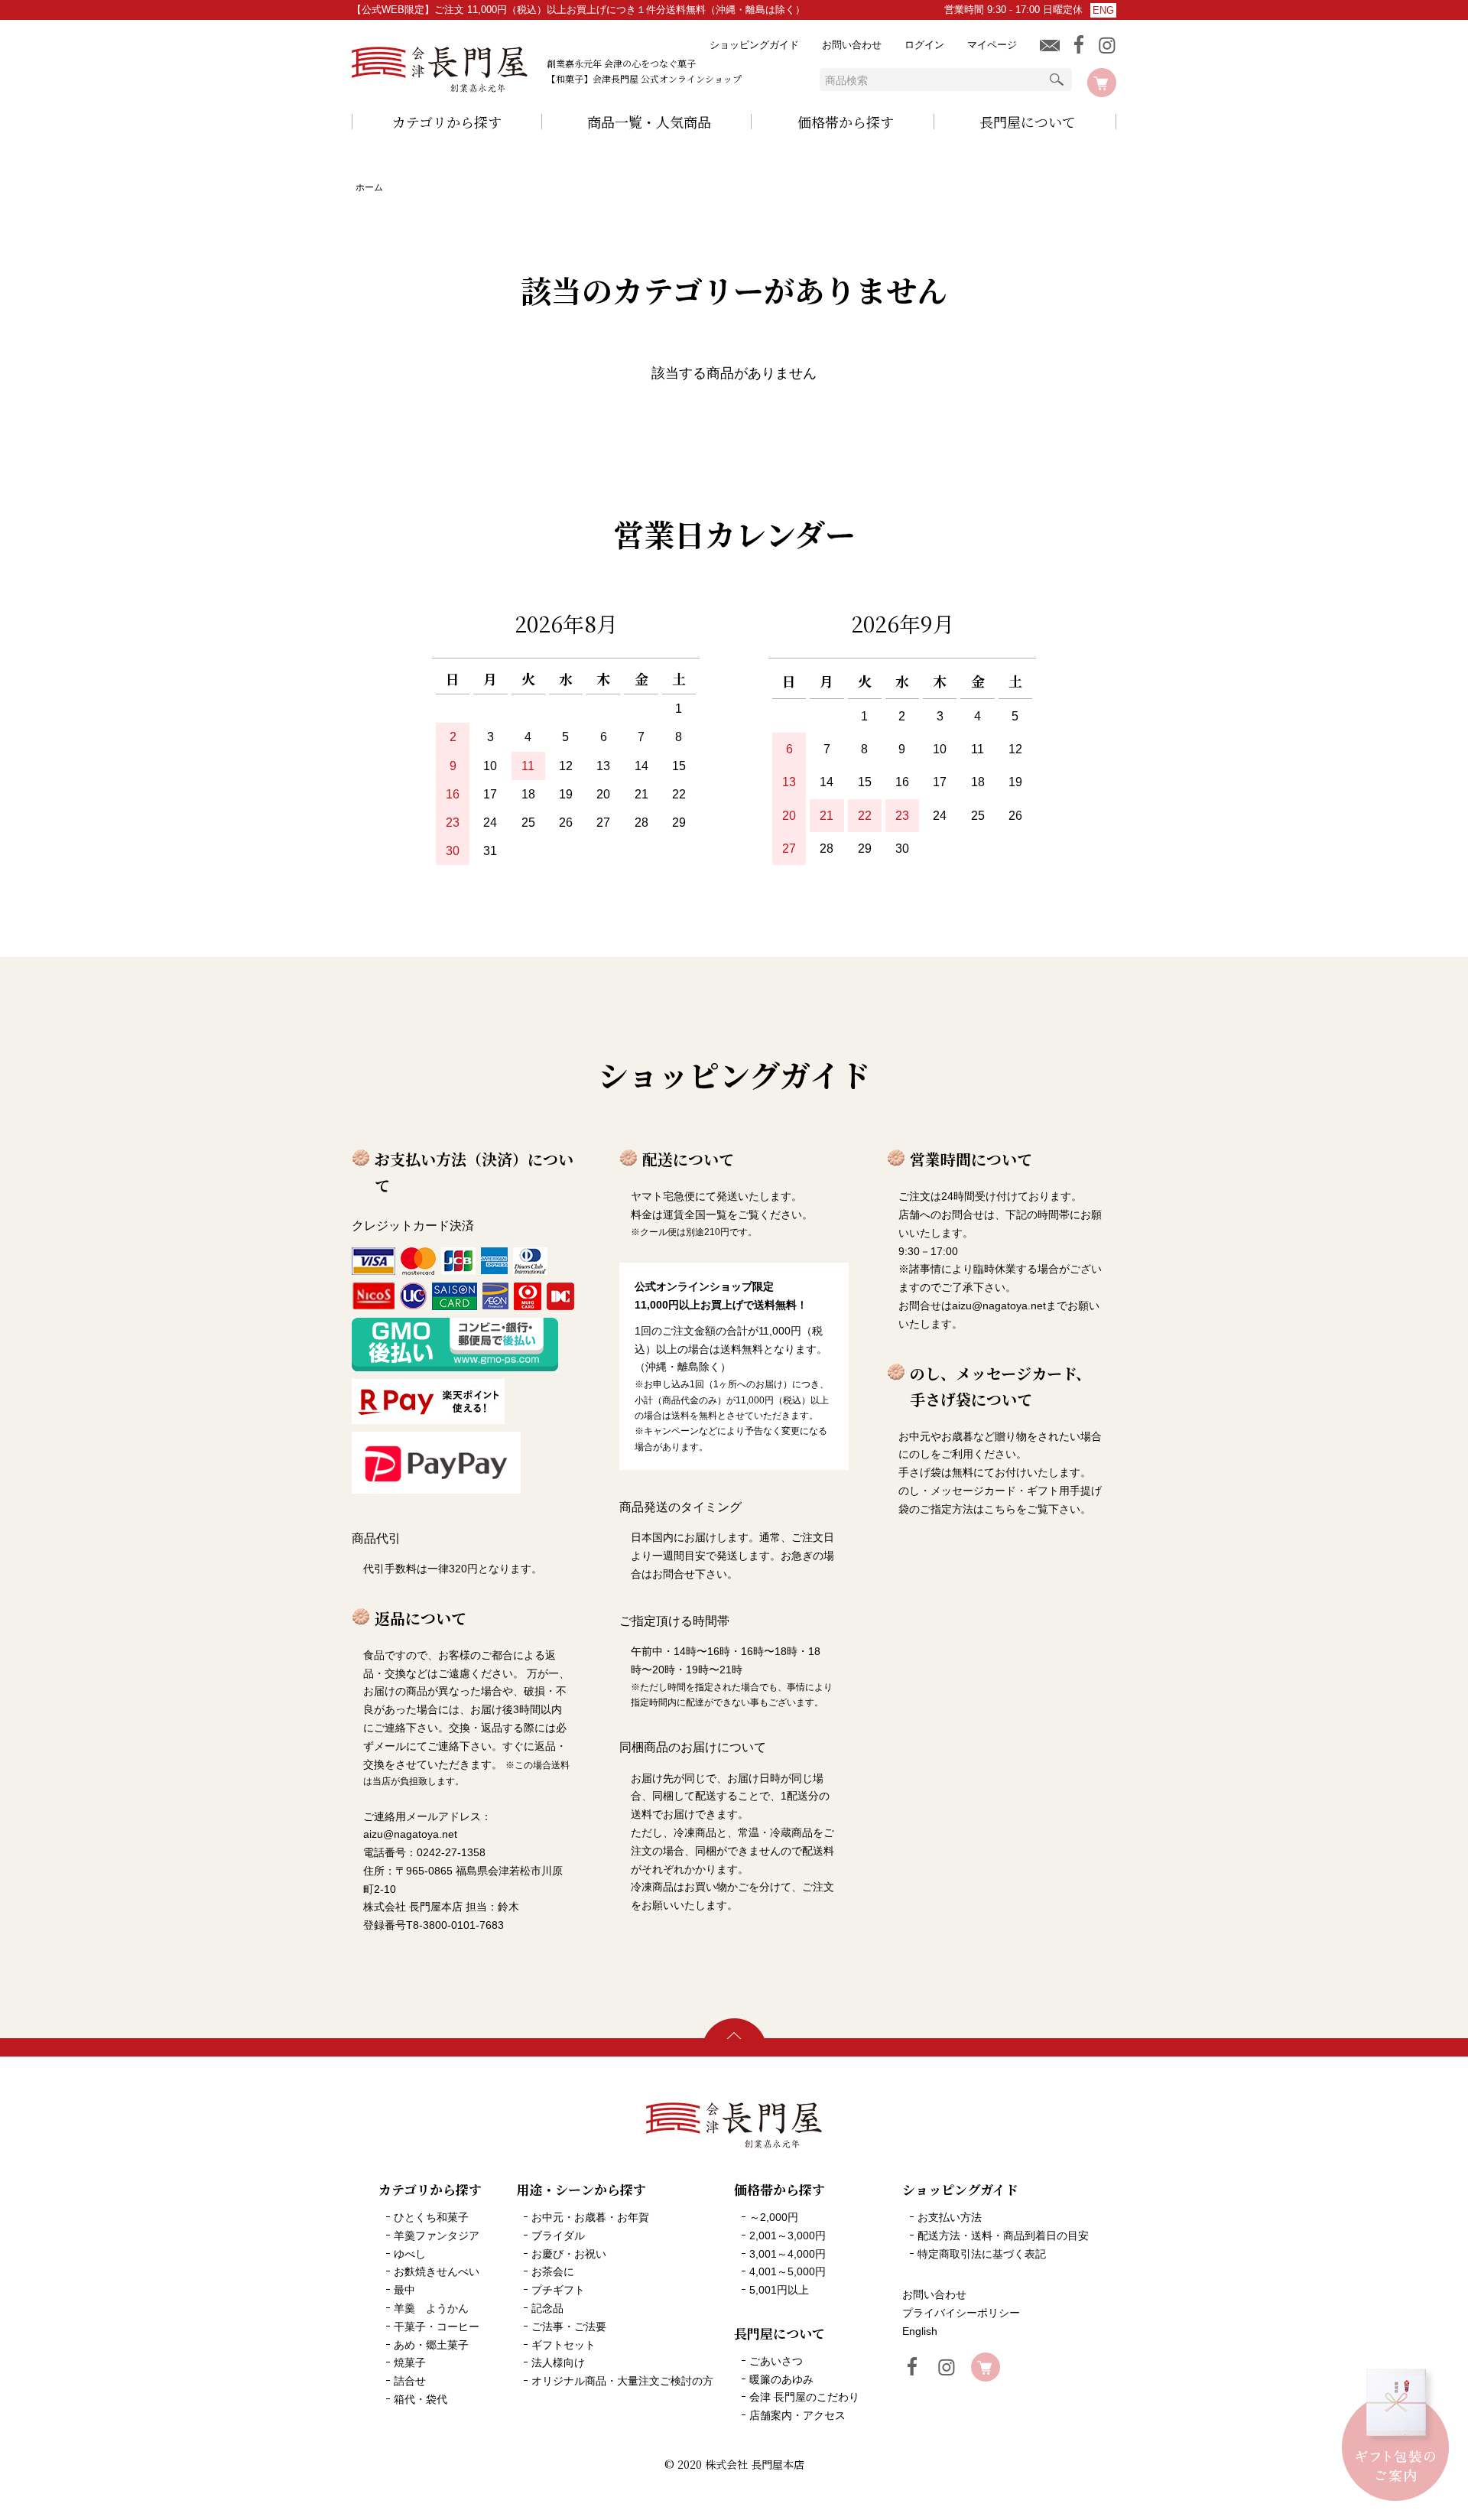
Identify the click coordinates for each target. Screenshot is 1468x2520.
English (920, 2331)
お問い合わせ (852, 45)
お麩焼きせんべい (437, 2271)
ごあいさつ (776, 2361)
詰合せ (410, 2381)
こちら (1000, 1509)
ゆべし (410, 2254)
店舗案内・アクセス (797, 2415)
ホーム (369, 187)
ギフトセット (563, 2345)
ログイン (924, 45)
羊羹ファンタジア (437, 2235)
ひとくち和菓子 (431, 2217)
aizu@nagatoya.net (999, 1306)
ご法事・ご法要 (569, 2327)
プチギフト (558, 2290)
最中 (404, 2290)
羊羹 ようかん (431, 2308)
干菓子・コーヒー (437, 2327)
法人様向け (558, 2362)
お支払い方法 (950, 2217)
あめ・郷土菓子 (431, 2345)
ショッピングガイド (754, 45)
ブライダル (558, 2235)
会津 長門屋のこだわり (804, 2397)
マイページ (992, 45)
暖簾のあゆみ (781, 2379)
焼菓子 (410, 2362)
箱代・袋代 (421, 2399)
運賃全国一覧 (695, 1214)
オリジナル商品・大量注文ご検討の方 (622, 2381)
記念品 (547, 2308)
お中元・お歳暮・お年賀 (590, 2217)
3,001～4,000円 (788, 2254)
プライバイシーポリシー (961, 2313)
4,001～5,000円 (788, 2271)
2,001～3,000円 (788, 2235)
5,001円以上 (779, 2290)
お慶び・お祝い (569, 2254)
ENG (1103, 10)
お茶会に (553, 2271)
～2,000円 (774, 2217)
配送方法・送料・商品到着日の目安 (1003, 2235)
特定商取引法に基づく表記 (982, 2254)
